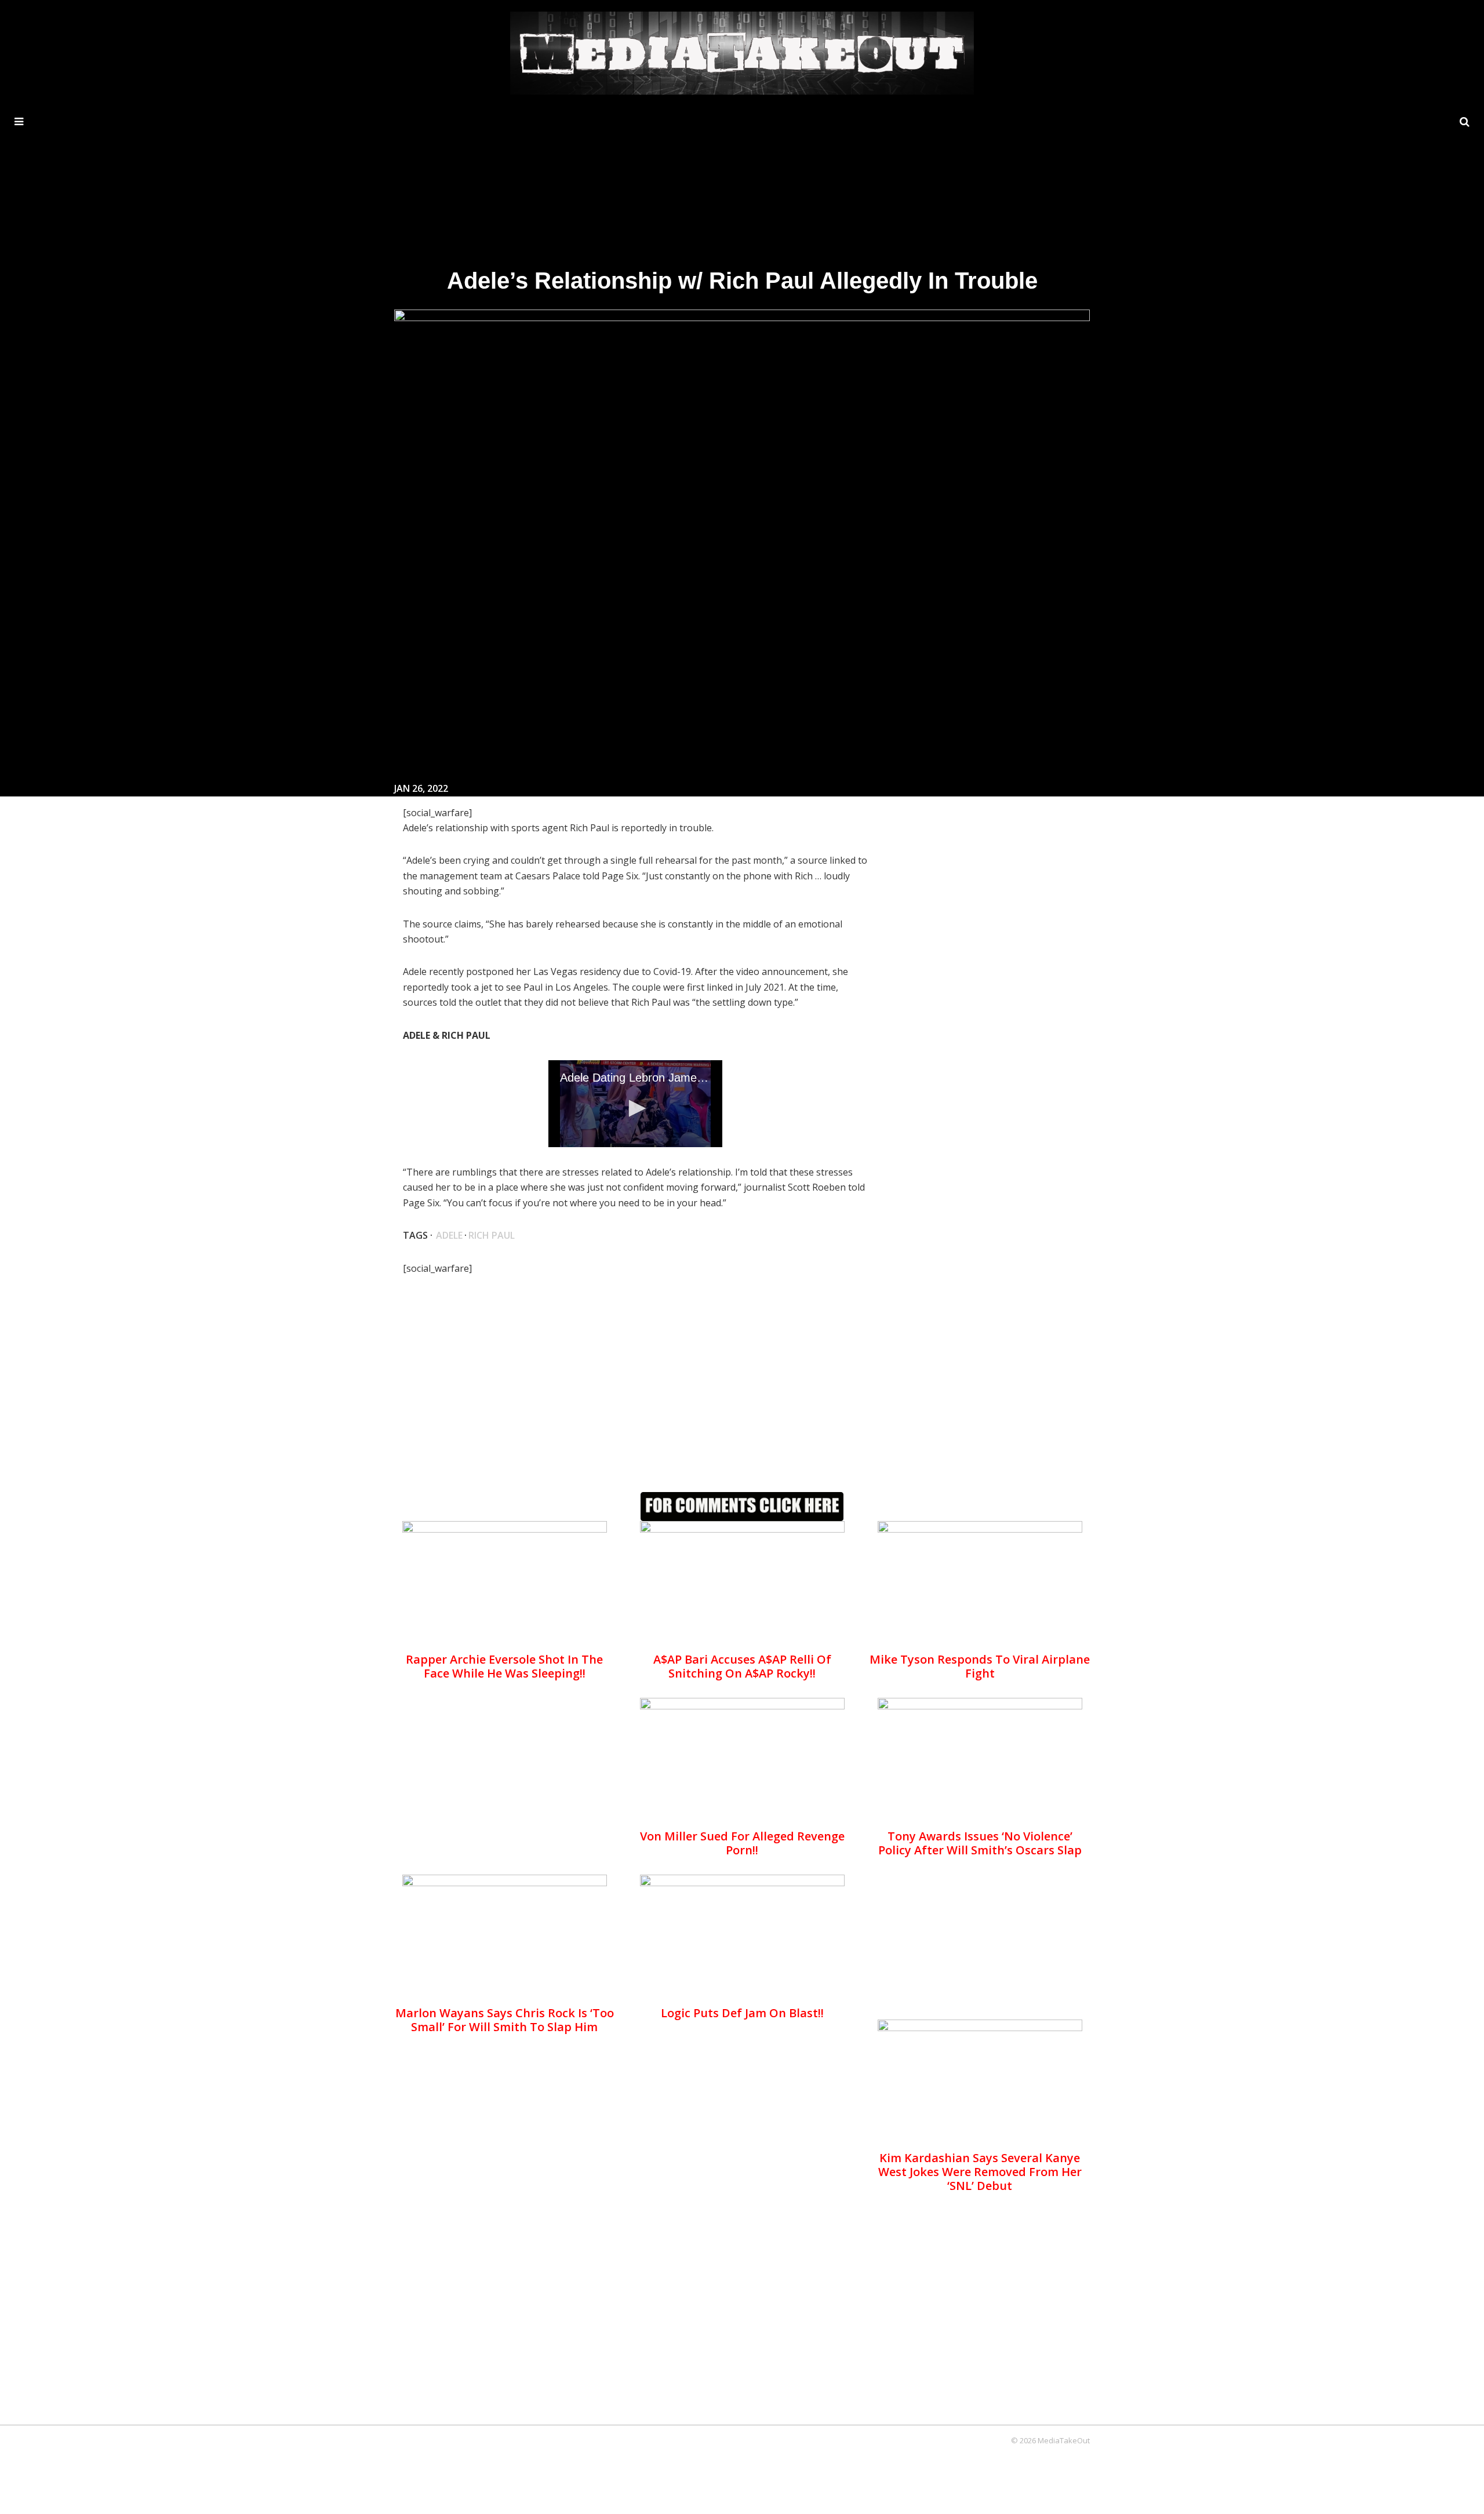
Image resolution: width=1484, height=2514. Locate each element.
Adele (449, 1235)
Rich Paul (492, 1235)
